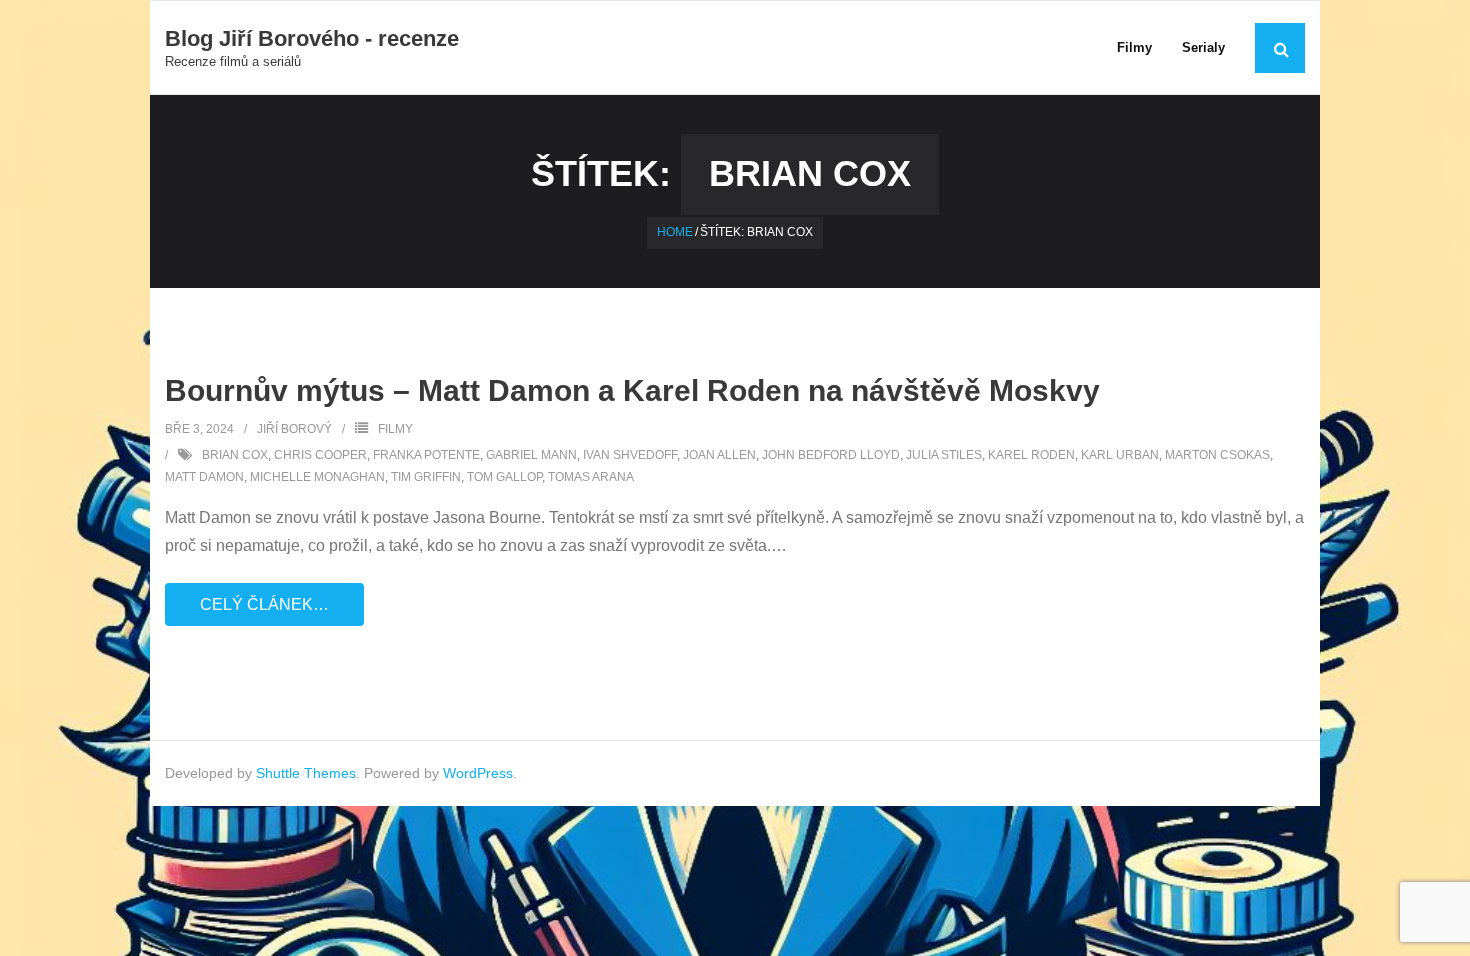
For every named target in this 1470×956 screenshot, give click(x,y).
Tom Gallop (504, 477)
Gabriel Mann (531, 455)
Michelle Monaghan (317, 477)
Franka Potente (426, 455)
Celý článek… (264, 604)
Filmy (395, 429)
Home (675, 232)
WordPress (478, 773)
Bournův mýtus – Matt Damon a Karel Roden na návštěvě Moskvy (632, 390)
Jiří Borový (294, 429)
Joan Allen (719, 455)
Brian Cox (235, 455)
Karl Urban (1120, 455)
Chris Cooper (320, 455)
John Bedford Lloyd (831, 455)
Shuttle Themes (306, 773)
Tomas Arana (591, 477)
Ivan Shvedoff (630, 455)
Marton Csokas (1217, 455)
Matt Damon (204, 477)
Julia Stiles (944, 455)
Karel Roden (1031, 455)
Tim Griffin (426, 477)
